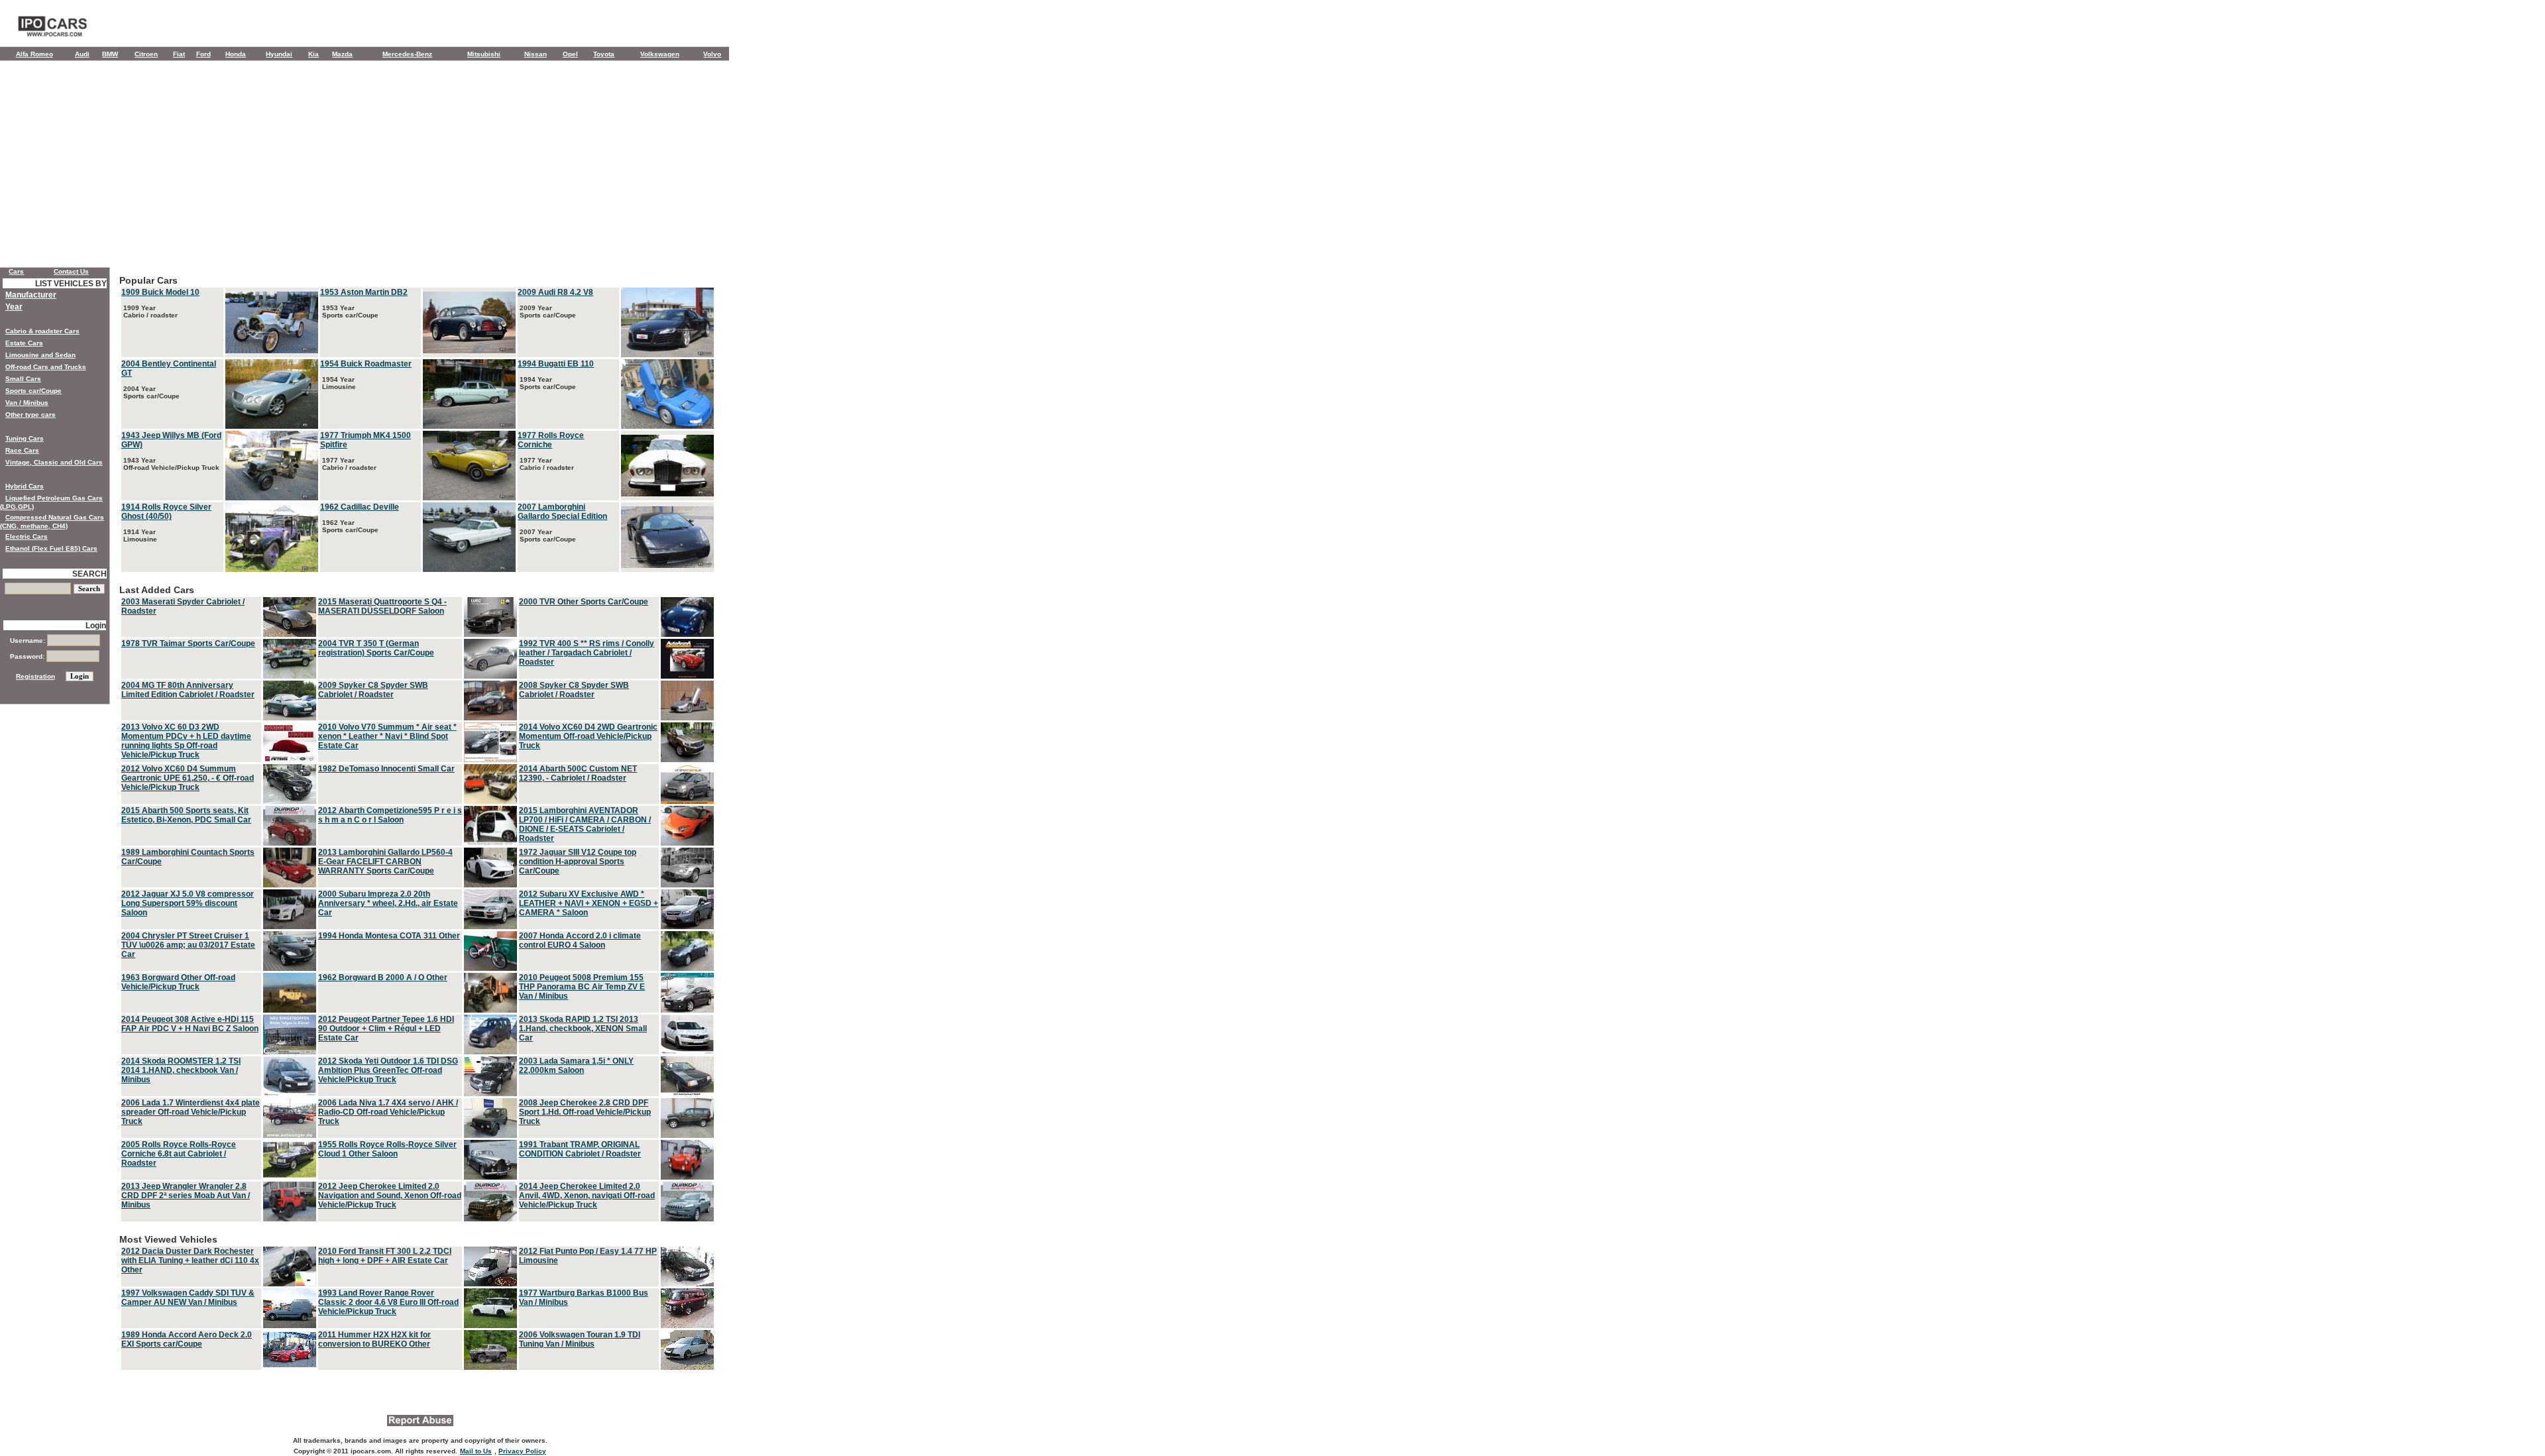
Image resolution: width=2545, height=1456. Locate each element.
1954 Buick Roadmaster (366, 364)
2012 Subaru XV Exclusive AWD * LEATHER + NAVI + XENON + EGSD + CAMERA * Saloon (589, 903)
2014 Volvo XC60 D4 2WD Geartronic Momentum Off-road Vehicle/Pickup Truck (588, 736)
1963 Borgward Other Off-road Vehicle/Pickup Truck (178, 982)
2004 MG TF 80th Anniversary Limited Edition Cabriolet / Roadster (188, 690)
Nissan (536, 54)
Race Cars (22, 450)
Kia (313, 54)
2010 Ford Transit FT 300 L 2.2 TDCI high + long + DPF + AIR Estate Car (385, 1256)
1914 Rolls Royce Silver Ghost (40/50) (166, 512)
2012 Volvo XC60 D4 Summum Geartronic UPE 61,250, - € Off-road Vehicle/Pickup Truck (188, 778)
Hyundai (279, 54)
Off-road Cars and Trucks (46, 367)
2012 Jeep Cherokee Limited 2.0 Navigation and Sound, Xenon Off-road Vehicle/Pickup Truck (390, 1196)
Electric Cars (27, 536)
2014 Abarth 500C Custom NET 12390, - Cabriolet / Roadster (578, 773)
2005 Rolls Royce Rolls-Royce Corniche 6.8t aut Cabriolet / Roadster (179, 1154)
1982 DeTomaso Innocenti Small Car (386, 769)
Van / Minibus (27, 403)
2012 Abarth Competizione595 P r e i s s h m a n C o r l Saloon (390, 815)
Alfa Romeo (34, 54)
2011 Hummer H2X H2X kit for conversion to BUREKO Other (374, 1339)
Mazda (342, 54)
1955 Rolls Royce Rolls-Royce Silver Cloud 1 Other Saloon (387, 1149)
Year (14, 307)
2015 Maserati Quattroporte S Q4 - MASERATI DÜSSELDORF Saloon (382, 606)
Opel (570, 54)
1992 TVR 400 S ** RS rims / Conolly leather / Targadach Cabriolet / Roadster (587, 653)
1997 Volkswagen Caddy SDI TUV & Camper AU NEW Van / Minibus (188, 1298)
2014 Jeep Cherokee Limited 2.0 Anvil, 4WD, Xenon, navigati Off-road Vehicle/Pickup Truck (587, 1196)
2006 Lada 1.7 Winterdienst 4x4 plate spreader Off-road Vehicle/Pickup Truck (191, 1112)
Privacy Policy (522, 1451)
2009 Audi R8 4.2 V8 (555, 292)
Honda (236, 54)
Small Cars (23, 379)
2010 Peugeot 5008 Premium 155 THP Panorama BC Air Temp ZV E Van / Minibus (582, 987)
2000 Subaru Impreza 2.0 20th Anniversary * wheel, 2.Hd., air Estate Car (388, 903)
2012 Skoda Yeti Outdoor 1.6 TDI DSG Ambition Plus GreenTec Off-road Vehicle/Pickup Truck (388, 1070)
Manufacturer (31, 295)
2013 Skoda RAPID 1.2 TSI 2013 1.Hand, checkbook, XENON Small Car (583, 1029)
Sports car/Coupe (33, 391)
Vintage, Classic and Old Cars (54, 462)
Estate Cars (24, 343)
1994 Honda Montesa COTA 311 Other (389, 936)
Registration (35, 676)
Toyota (604, 54)
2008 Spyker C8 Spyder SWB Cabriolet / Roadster (574, 690)
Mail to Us (476, 1451)
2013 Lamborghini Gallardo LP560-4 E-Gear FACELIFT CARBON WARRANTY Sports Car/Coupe (385, 862)
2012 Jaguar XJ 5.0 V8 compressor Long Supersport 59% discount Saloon (188, 903)
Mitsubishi (484, 54)
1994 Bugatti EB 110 (556, 364)
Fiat (179, 54)
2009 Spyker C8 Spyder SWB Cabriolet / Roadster (373, 690)
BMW (110, 54)
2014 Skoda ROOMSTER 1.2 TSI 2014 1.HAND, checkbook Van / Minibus (181, 1070)
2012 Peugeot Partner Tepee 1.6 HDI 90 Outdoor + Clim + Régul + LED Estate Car (386, 1029)
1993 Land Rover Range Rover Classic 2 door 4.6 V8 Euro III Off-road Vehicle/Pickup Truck (388, 1302)
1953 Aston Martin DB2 (364, 292)
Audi (82, 54)
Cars (16, 271)
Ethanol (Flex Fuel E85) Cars (51, 548)
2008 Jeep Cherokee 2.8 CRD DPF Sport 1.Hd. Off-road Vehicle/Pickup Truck (585, 1112)
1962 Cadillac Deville (360, 507)
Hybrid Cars (25, 486)
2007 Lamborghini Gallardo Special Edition (562, 512)
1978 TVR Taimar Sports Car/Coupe (188, 644)
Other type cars (30, 415)
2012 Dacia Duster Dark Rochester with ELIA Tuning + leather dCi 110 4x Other (190, 1260)
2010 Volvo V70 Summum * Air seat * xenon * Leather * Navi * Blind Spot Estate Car (387, 736)
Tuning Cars (25, 438)
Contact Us (71, 271)
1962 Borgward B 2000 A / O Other (383, 978)
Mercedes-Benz (407, 54)
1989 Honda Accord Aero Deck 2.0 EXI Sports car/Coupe (187, 1339)
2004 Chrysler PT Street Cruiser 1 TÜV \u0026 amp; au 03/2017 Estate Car (188, 945)
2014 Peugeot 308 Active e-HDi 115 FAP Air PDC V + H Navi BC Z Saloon (190, 1024)
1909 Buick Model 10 (160, 292)
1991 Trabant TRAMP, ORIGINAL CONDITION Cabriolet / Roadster (580, 1149)
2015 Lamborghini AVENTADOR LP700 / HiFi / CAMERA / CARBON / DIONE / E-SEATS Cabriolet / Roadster (585, 824)
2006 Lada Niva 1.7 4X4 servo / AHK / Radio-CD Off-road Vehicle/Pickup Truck (388, 1112)
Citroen (146, 54)
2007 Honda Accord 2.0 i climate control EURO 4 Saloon (580, 940)
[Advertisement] (365, 167)
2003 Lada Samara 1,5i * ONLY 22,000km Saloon (576, 1066)
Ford (203, 54)
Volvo (712, 54)
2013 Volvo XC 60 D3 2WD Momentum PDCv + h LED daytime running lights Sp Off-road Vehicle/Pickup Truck (186, 741)
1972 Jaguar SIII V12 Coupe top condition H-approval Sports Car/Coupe (578, 862)
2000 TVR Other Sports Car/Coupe (584, 602)
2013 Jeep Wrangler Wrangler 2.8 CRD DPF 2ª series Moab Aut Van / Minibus (186, 1196)
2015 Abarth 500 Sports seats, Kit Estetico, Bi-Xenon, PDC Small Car (186, 815)
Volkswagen (660, 54)
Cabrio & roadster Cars (42, 331)
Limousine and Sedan (40, 355)
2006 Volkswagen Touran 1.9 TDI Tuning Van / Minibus (580, 1339)
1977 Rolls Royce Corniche (551, 440)
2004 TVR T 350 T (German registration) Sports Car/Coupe (376, 648)
